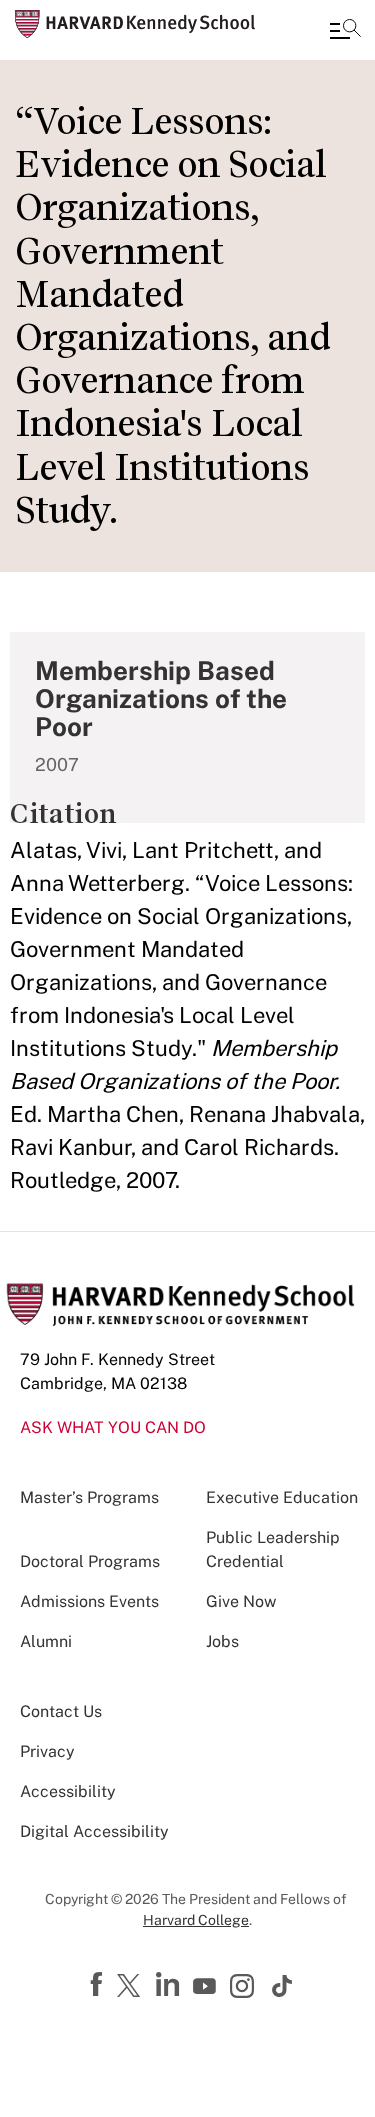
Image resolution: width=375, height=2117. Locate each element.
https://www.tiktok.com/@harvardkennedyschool (283, 1986)
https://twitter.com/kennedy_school (132, 1987)
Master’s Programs (89, 1497)
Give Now (241, 1601)
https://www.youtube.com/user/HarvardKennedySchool (207, 1987)
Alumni (46, 1641)
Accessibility (68, 1791)
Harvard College (196, 1920)
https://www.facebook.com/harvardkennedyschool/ (99, 1985)
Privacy (47, 1751)
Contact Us (61, 1711)
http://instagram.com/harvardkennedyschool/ (245, 1988)
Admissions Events (89, 1601)
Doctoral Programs (90, 1561)
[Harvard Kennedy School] (135, 24)
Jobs (222, 1641)
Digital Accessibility (94, 1831)
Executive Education (282, 1497)
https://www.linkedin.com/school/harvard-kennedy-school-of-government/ (170, 1985)
